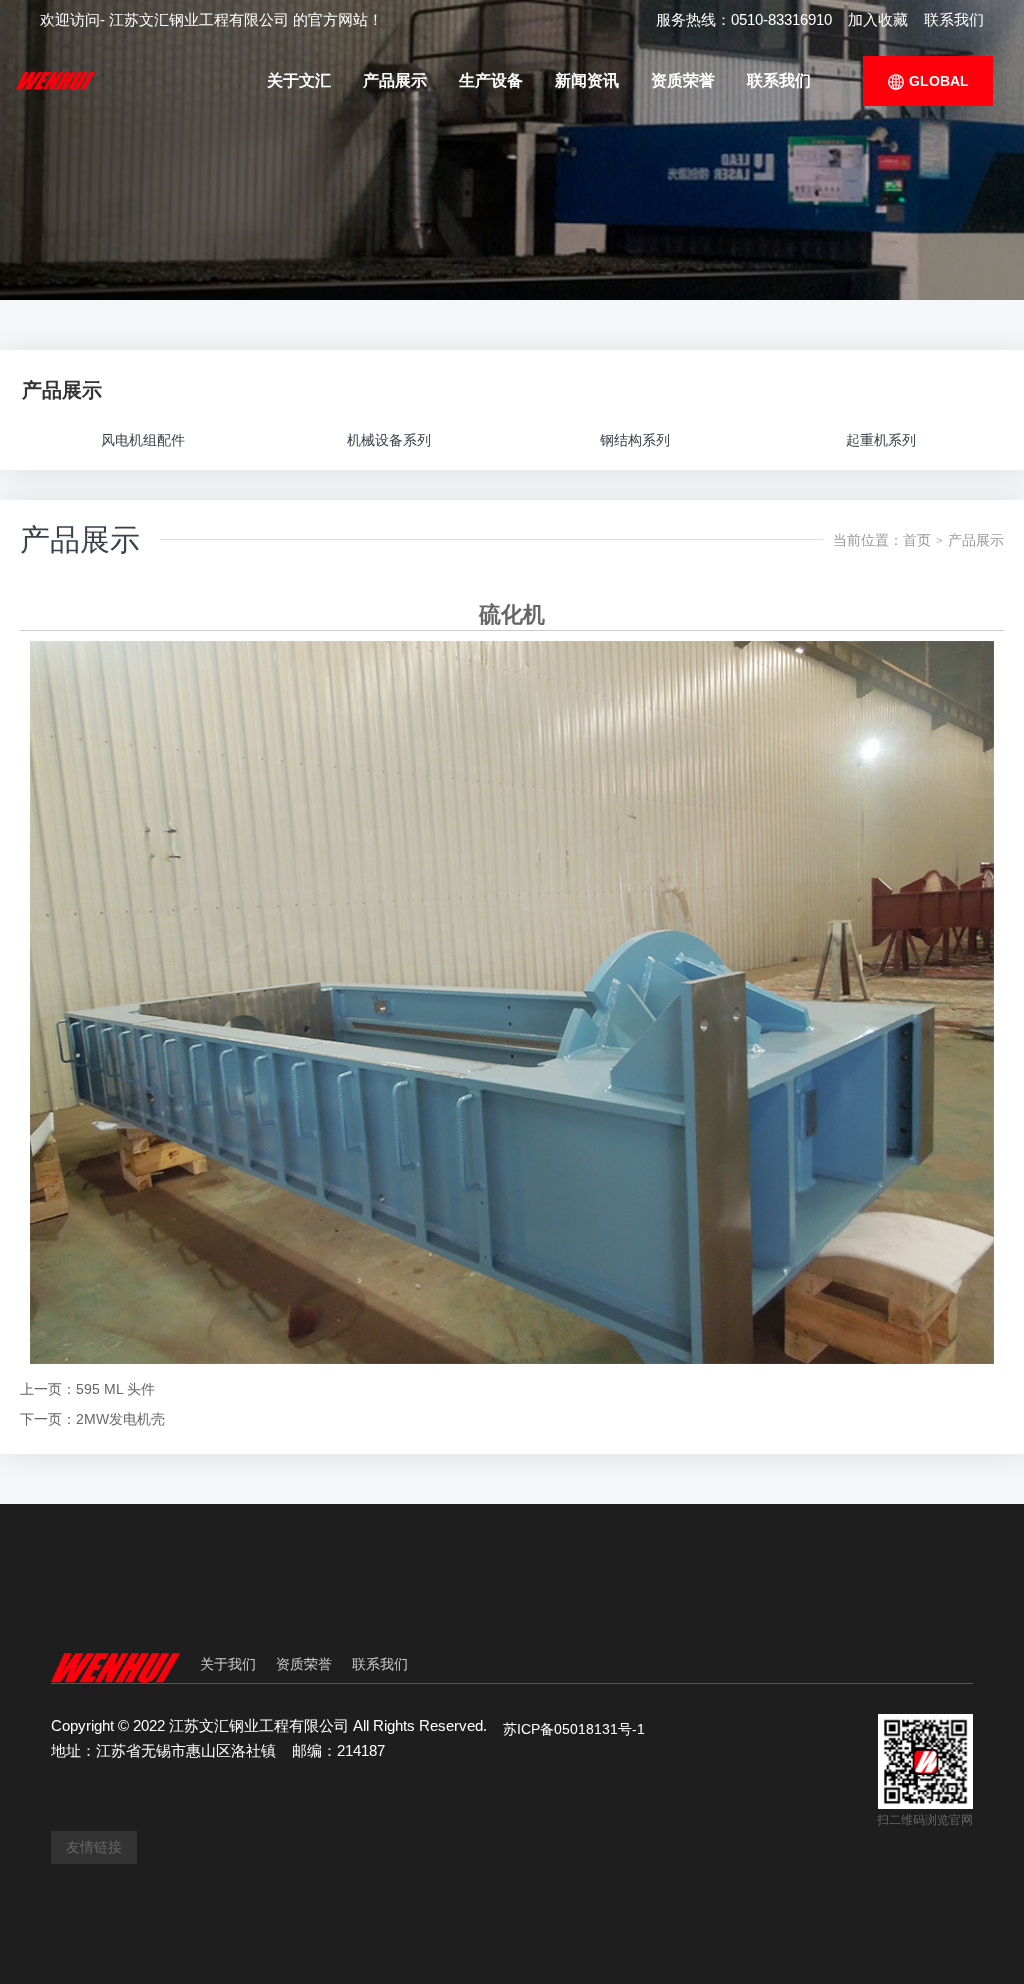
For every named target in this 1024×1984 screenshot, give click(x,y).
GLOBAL (937, 81)
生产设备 (491, 80)
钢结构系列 (635, 440)
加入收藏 (878, 19)
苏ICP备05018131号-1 (574, 1729)
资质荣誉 (683, 80)
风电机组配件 (143, 440)
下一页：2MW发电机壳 (92, 1419)
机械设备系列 (389, 440)
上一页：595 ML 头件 (87, 1389)
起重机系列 (881, 440)
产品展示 (395, 80)
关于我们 (228, 1664)
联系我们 (954, 19)
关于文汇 (299, 80)
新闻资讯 (587, 80)
